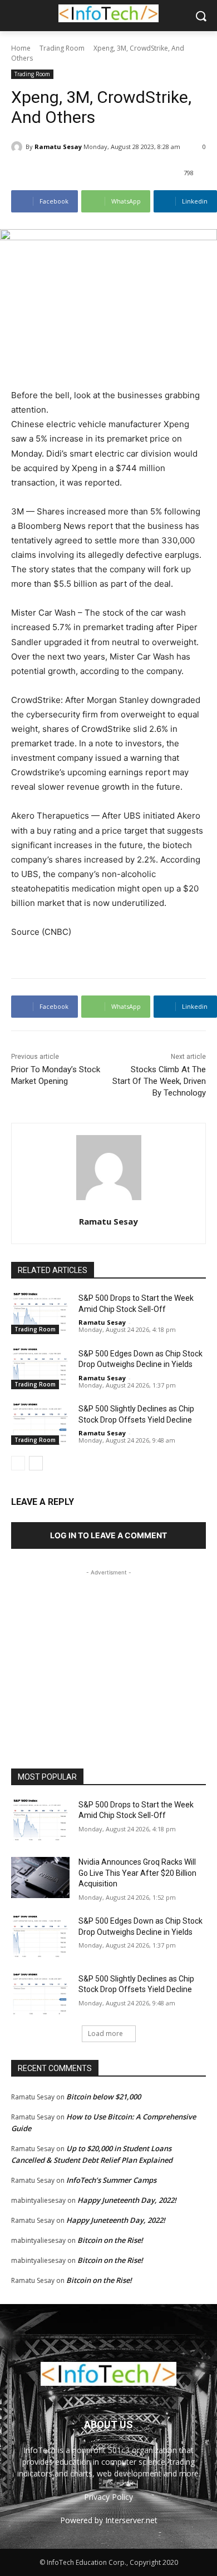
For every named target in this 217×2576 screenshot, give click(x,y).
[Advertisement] (108, 1648)
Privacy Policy (108, 2497)
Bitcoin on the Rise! (110, 2240)
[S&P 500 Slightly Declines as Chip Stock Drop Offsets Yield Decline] (40, 1424)
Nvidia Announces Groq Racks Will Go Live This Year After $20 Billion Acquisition (137, 1873)
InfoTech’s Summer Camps (111, 2180)
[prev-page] (18, 1463)
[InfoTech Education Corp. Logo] (108, 13)
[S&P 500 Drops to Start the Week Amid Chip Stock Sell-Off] (40, 1314)
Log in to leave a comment (108, 1535)
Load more (105, 2033)
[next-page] (36, 1463)
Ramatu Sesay (58, 147)
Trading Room (62, 48)
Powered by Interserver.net (109, 2520)
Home (21, 48)
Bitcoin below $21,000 (103, 2097)
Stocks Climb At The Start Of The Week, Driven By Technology (159, 1081)
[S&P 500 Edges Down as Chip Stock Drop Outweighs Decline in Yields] (40, 1369)
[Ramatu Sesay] (18, 147)
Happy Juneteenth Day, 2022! (127, 2200)
